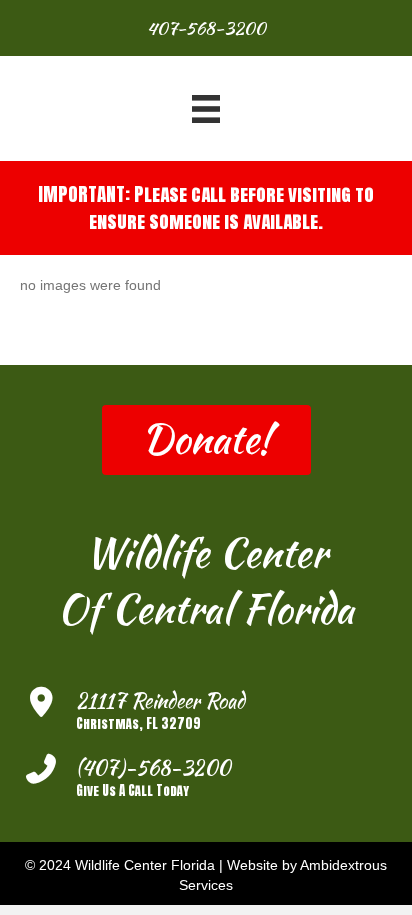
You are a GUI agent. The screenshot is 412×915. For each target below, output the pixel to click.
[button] (206, 440)
